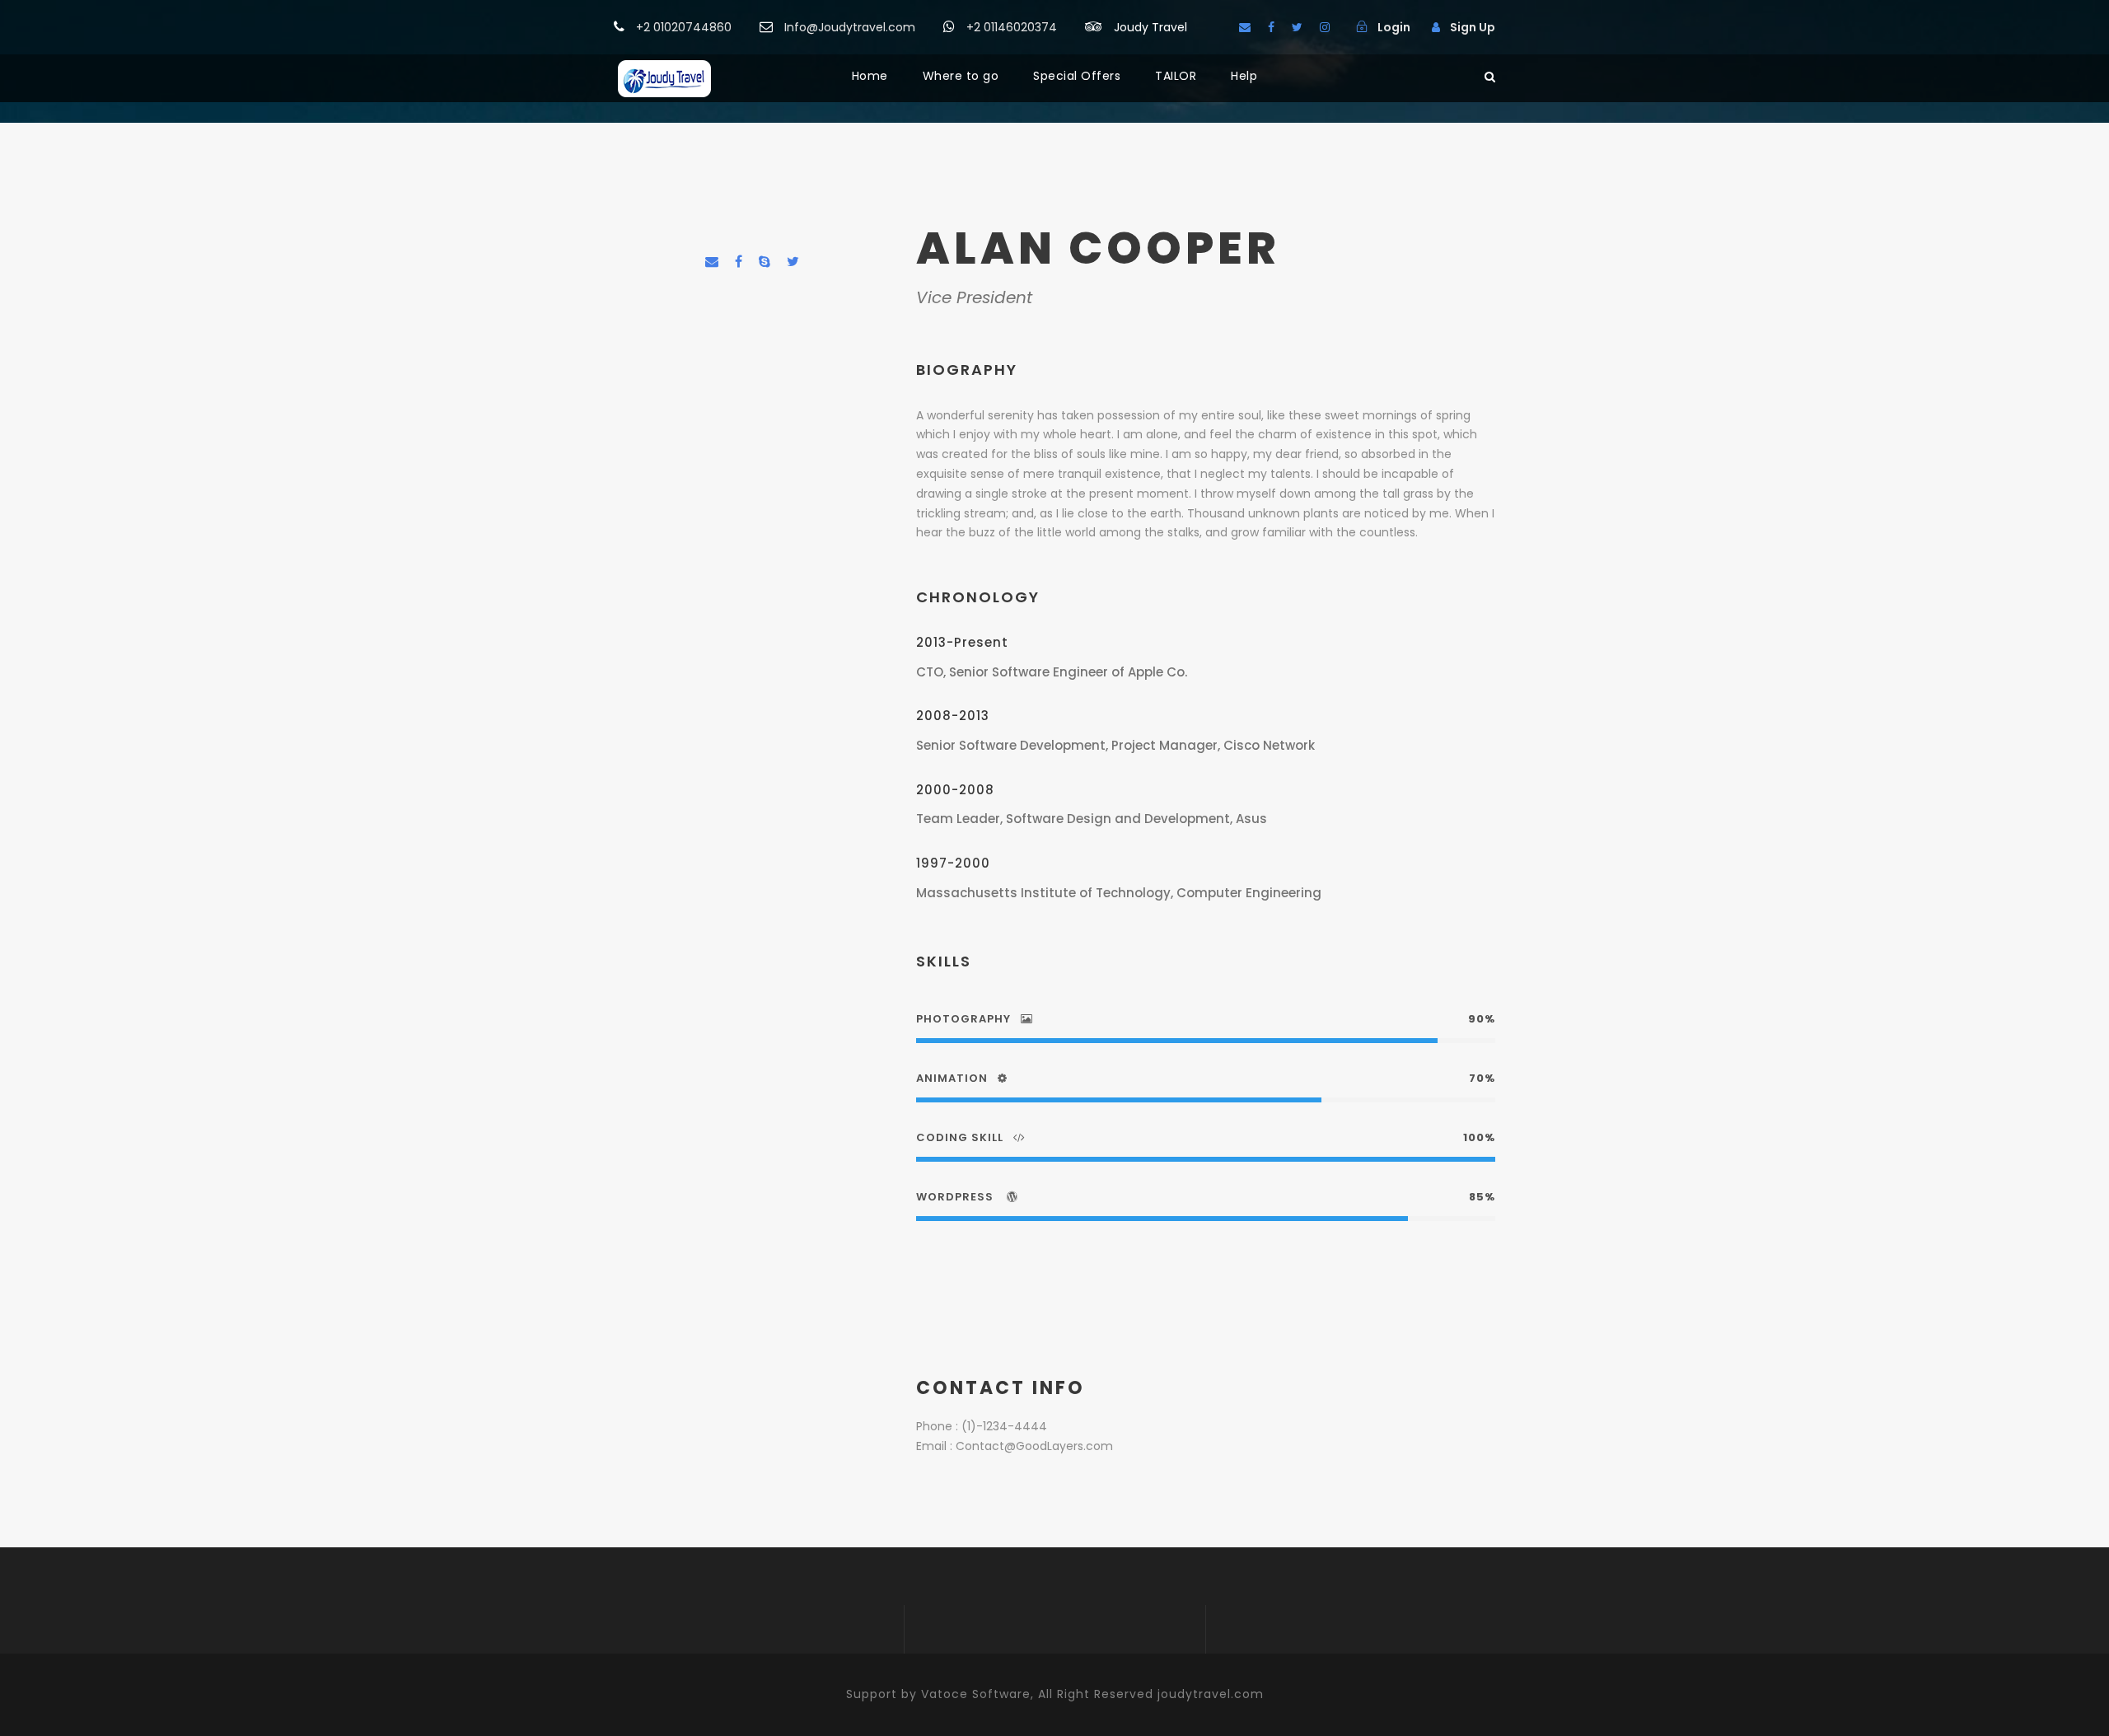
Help (1244, 76)
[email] (1245, 27)
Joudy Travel (1150, 27)
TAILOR (1176, 76)
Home (870, 76)
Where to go (961, 76)
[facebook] (1271, 27)
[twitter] (1297, 27)
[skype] (765, 262)
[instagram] (1325, 27)
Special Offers (1077, 76)
